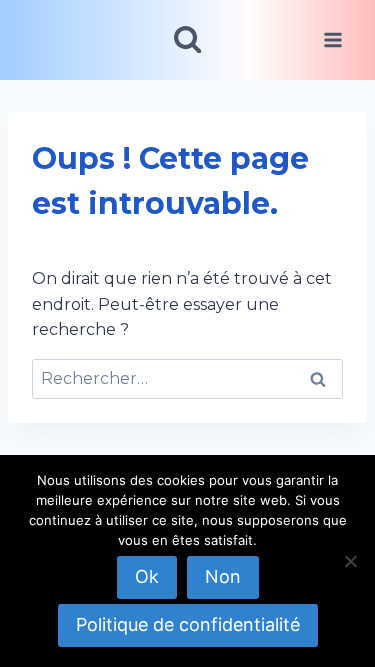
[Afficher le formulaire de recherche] (187, 39)
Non (223, 576)
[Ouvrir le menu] (332, 39)
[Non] (350, 561)
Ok (147, 576)
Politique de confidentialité (188, 624)
